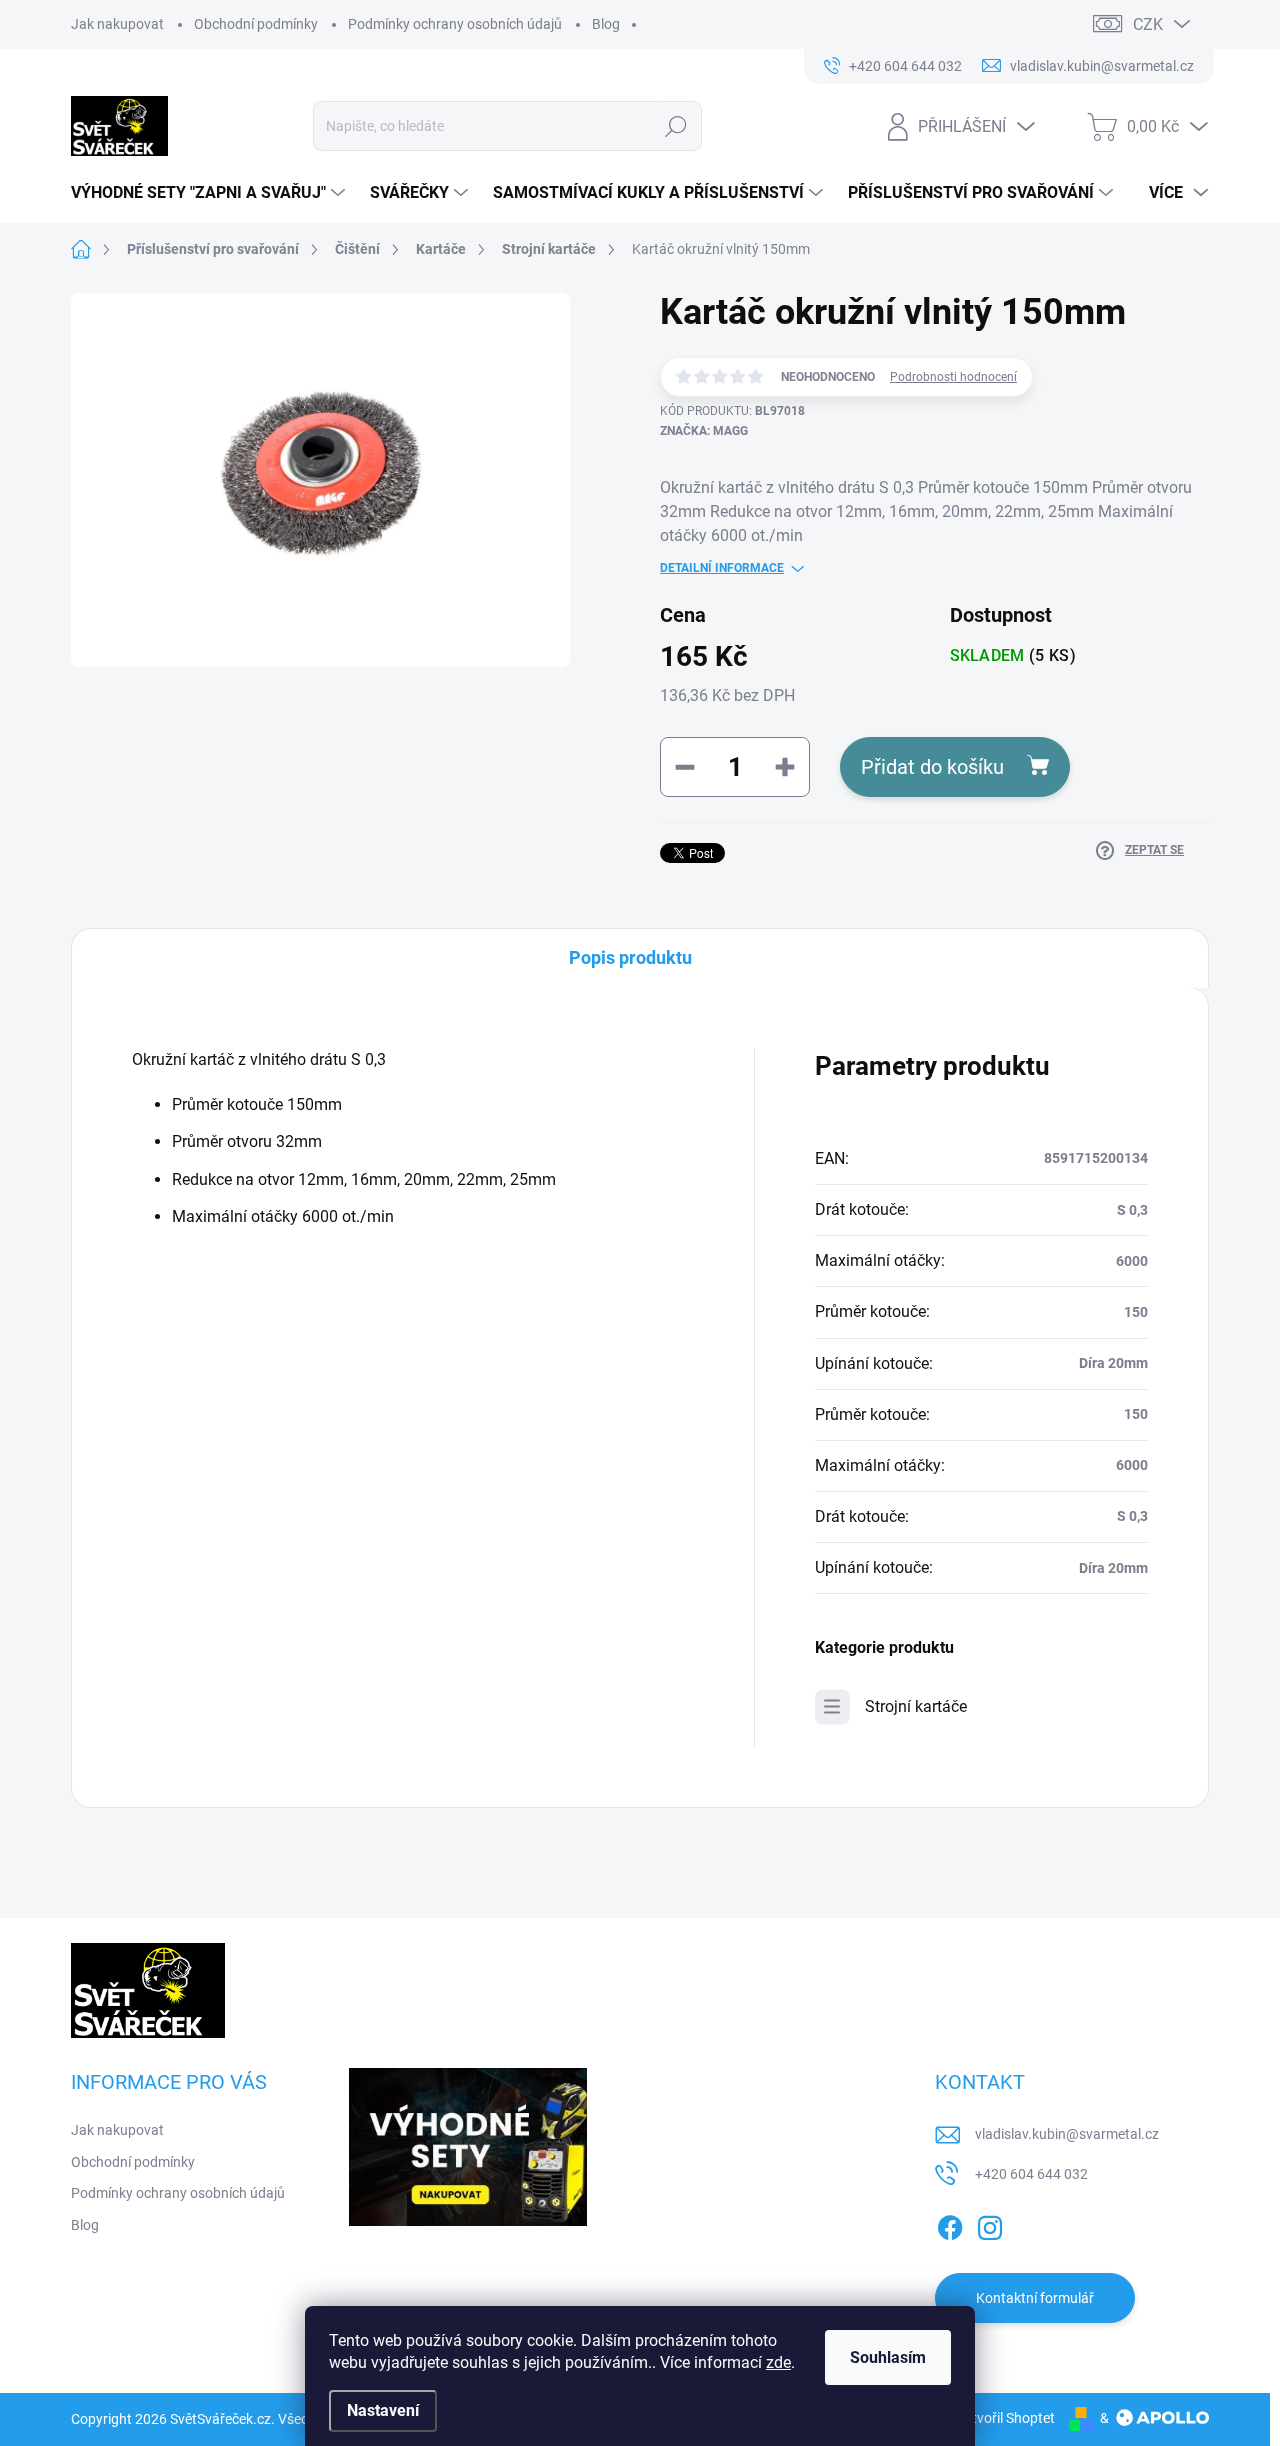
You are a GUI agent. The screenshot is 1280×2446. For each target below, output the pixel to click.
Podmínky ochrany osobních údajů (455, 24)
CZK (1148, 24)
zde (778, 2362)
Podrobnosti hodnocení (953, 377)
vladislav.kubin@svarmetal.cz (1067, 2134)
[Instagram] (990, 2224)
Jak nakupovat (117, 24)
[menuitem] (210, 193)
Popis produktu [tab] (630, 957)
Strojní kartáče (916, 1706)
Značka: (704, 431)
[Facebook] (950, 2224)
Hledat (676, 126)
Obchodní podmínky (256, 24)
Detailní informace (722, 568)
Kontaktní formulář (1035, 2298)
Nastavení (383, 2410)
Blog (606, 24)
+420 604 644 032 (1031, 2174)
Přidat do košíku (932, 767)
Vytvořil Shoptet (1005, 2418)
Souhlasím (888, 2357)
